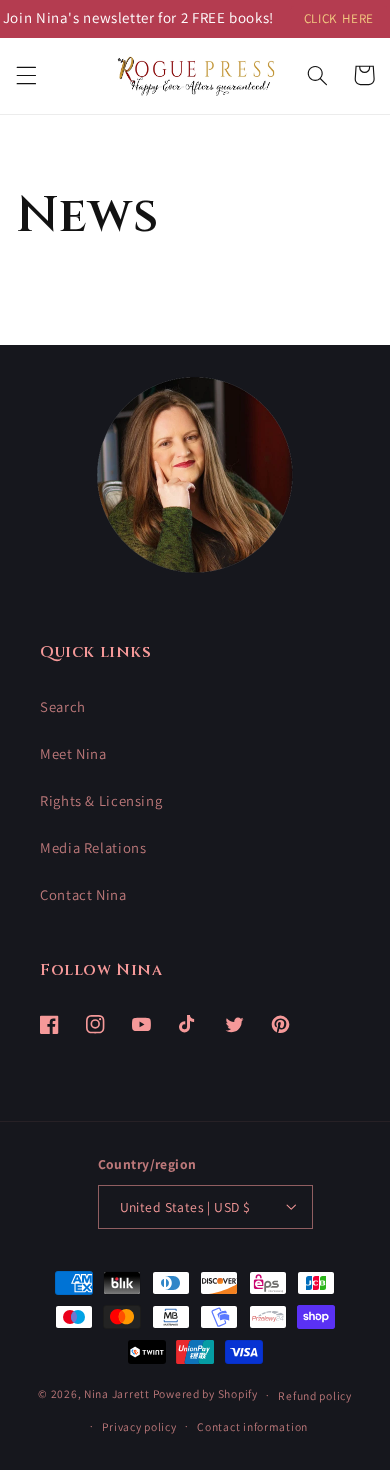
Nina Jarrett (118, 1394)
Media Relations (93, 847)
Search (63, 706)
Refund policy (315, 1395)
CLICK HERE (339, 18)
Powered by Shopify (205, 1394)
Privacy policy (139, 1426)
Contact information (252, 1426)
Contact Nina (83, 894)
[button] (26, 75)
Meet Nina (73, 753)
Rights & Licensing (101, 800)
